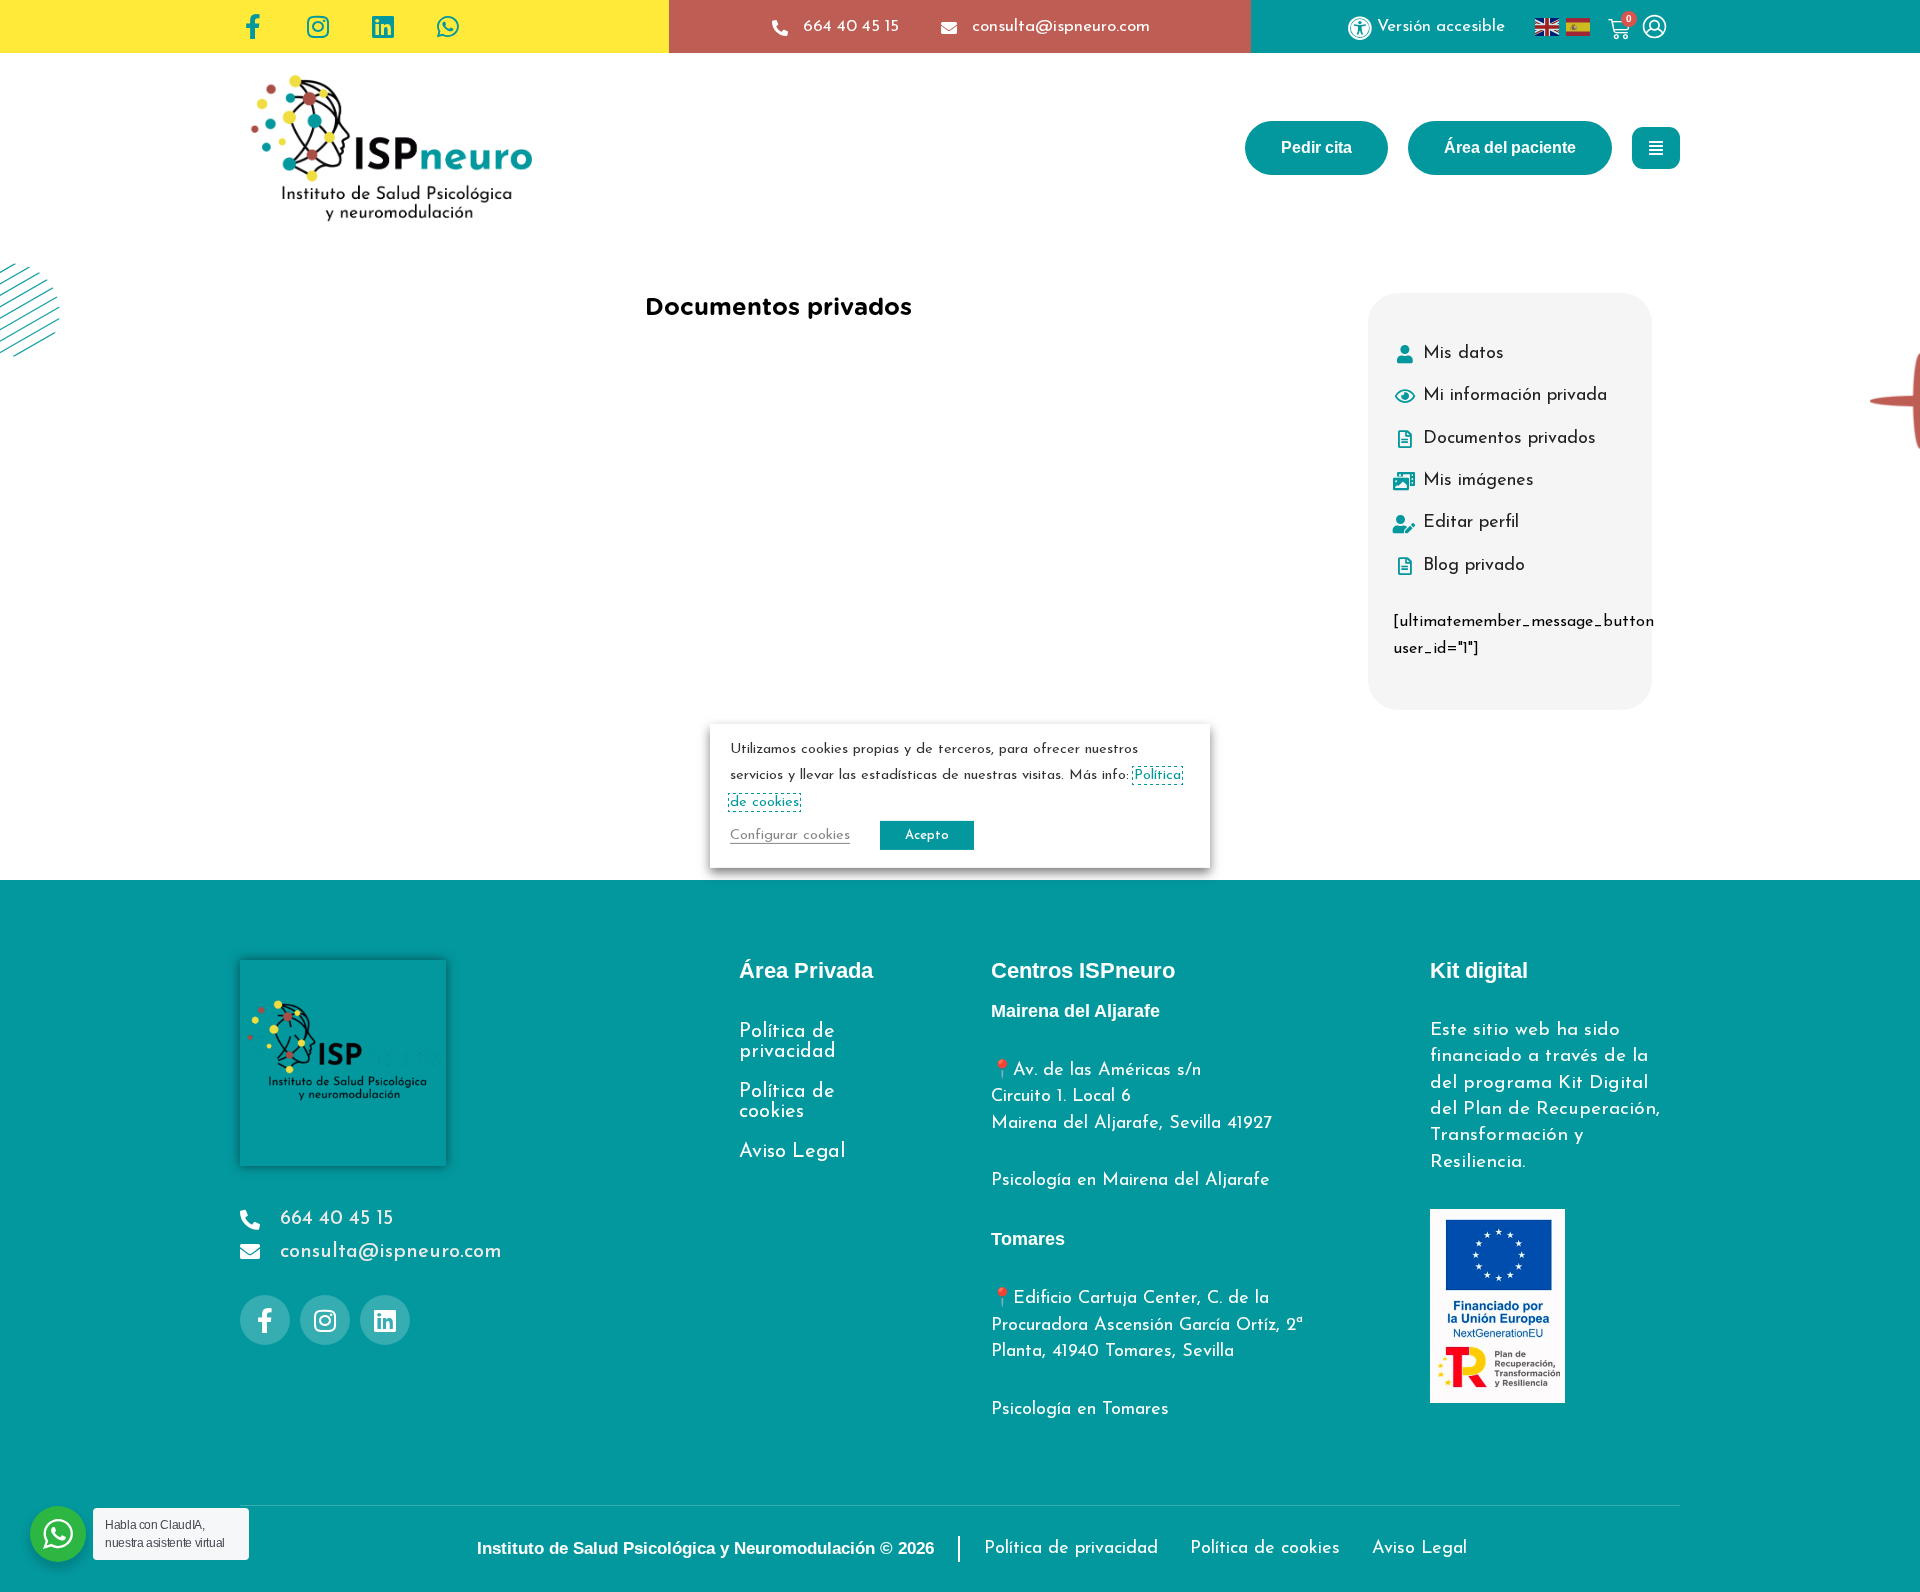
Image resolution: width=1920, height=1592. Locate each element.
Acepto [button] (927, 835)
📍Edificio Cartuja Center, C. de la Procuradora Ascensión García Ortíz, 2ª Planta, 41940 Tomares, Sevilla (1147, 1325)
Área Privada (806, 970)
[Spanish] (1581, 27)
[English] (1550, 27)
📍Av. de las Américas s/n (1096, 1071)
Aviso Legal (792, 1152)
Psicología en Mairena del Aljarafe (1130, 1181)
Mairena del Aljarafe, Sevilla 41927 (1131, 1124)
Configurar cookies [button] (790, 835)
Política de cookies (787, 1102)
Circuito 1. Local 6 (1061, 1097)
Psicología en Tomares (1080, 1410)
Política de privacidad (787, 1042)
